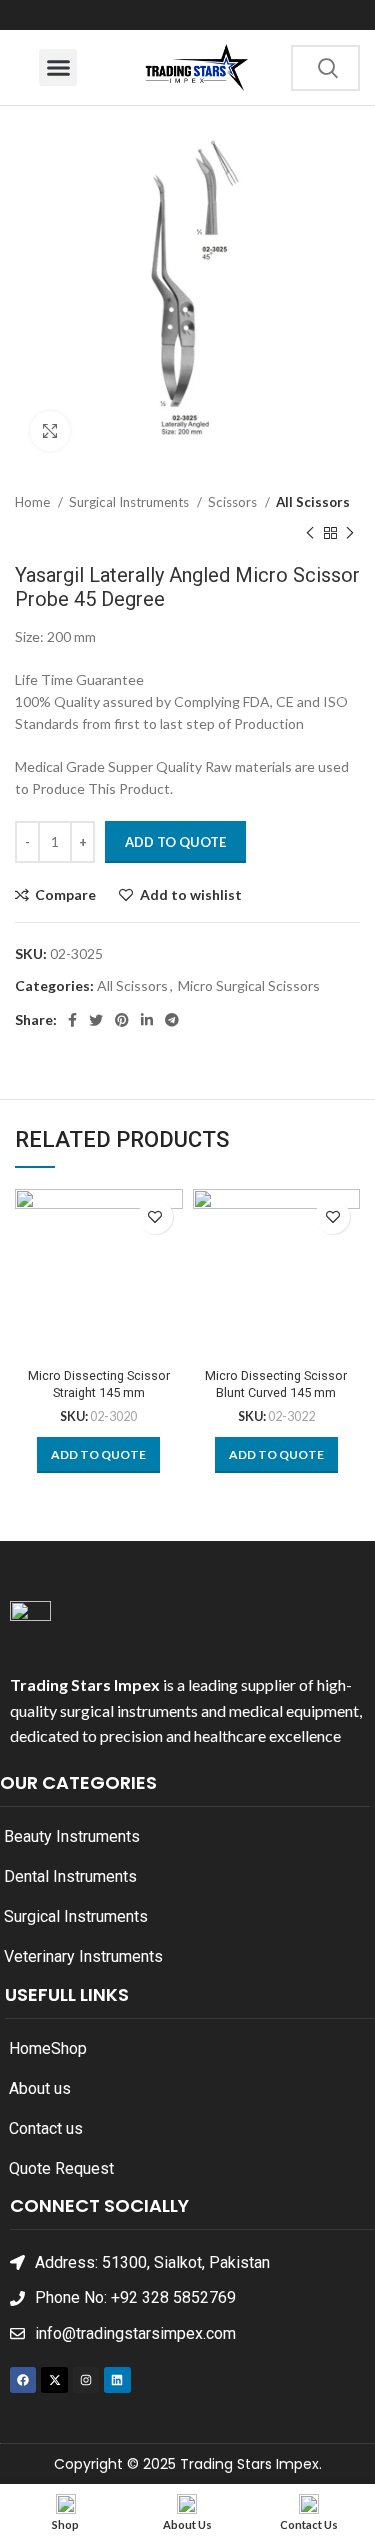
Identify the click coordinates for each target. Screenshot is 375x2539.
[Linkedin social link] (147, 1020)
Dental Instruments (70, 1876)
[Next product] (350, 533)
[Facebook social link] (72, 1020)
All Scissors (313, 502)
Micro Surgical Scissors (249, 985)
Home (34, 502)
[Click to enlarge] (50, 431)
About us (40, 2088)
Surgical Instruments (130, 502)
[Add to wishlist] (155, 1216)
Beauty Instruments (72, 1836)
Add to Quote (175, 842)
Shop (69, 2048)
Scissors (234, 502)
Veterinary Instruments (83, 1956)
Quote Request (61, 2168)
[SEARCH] (328, 68)
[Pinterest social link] (122, 1020)
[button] (58, 68)
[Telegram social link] (172, 1020)
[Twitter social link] (96, 1020)
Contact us (46, 2128)
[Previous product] (310, 533)
